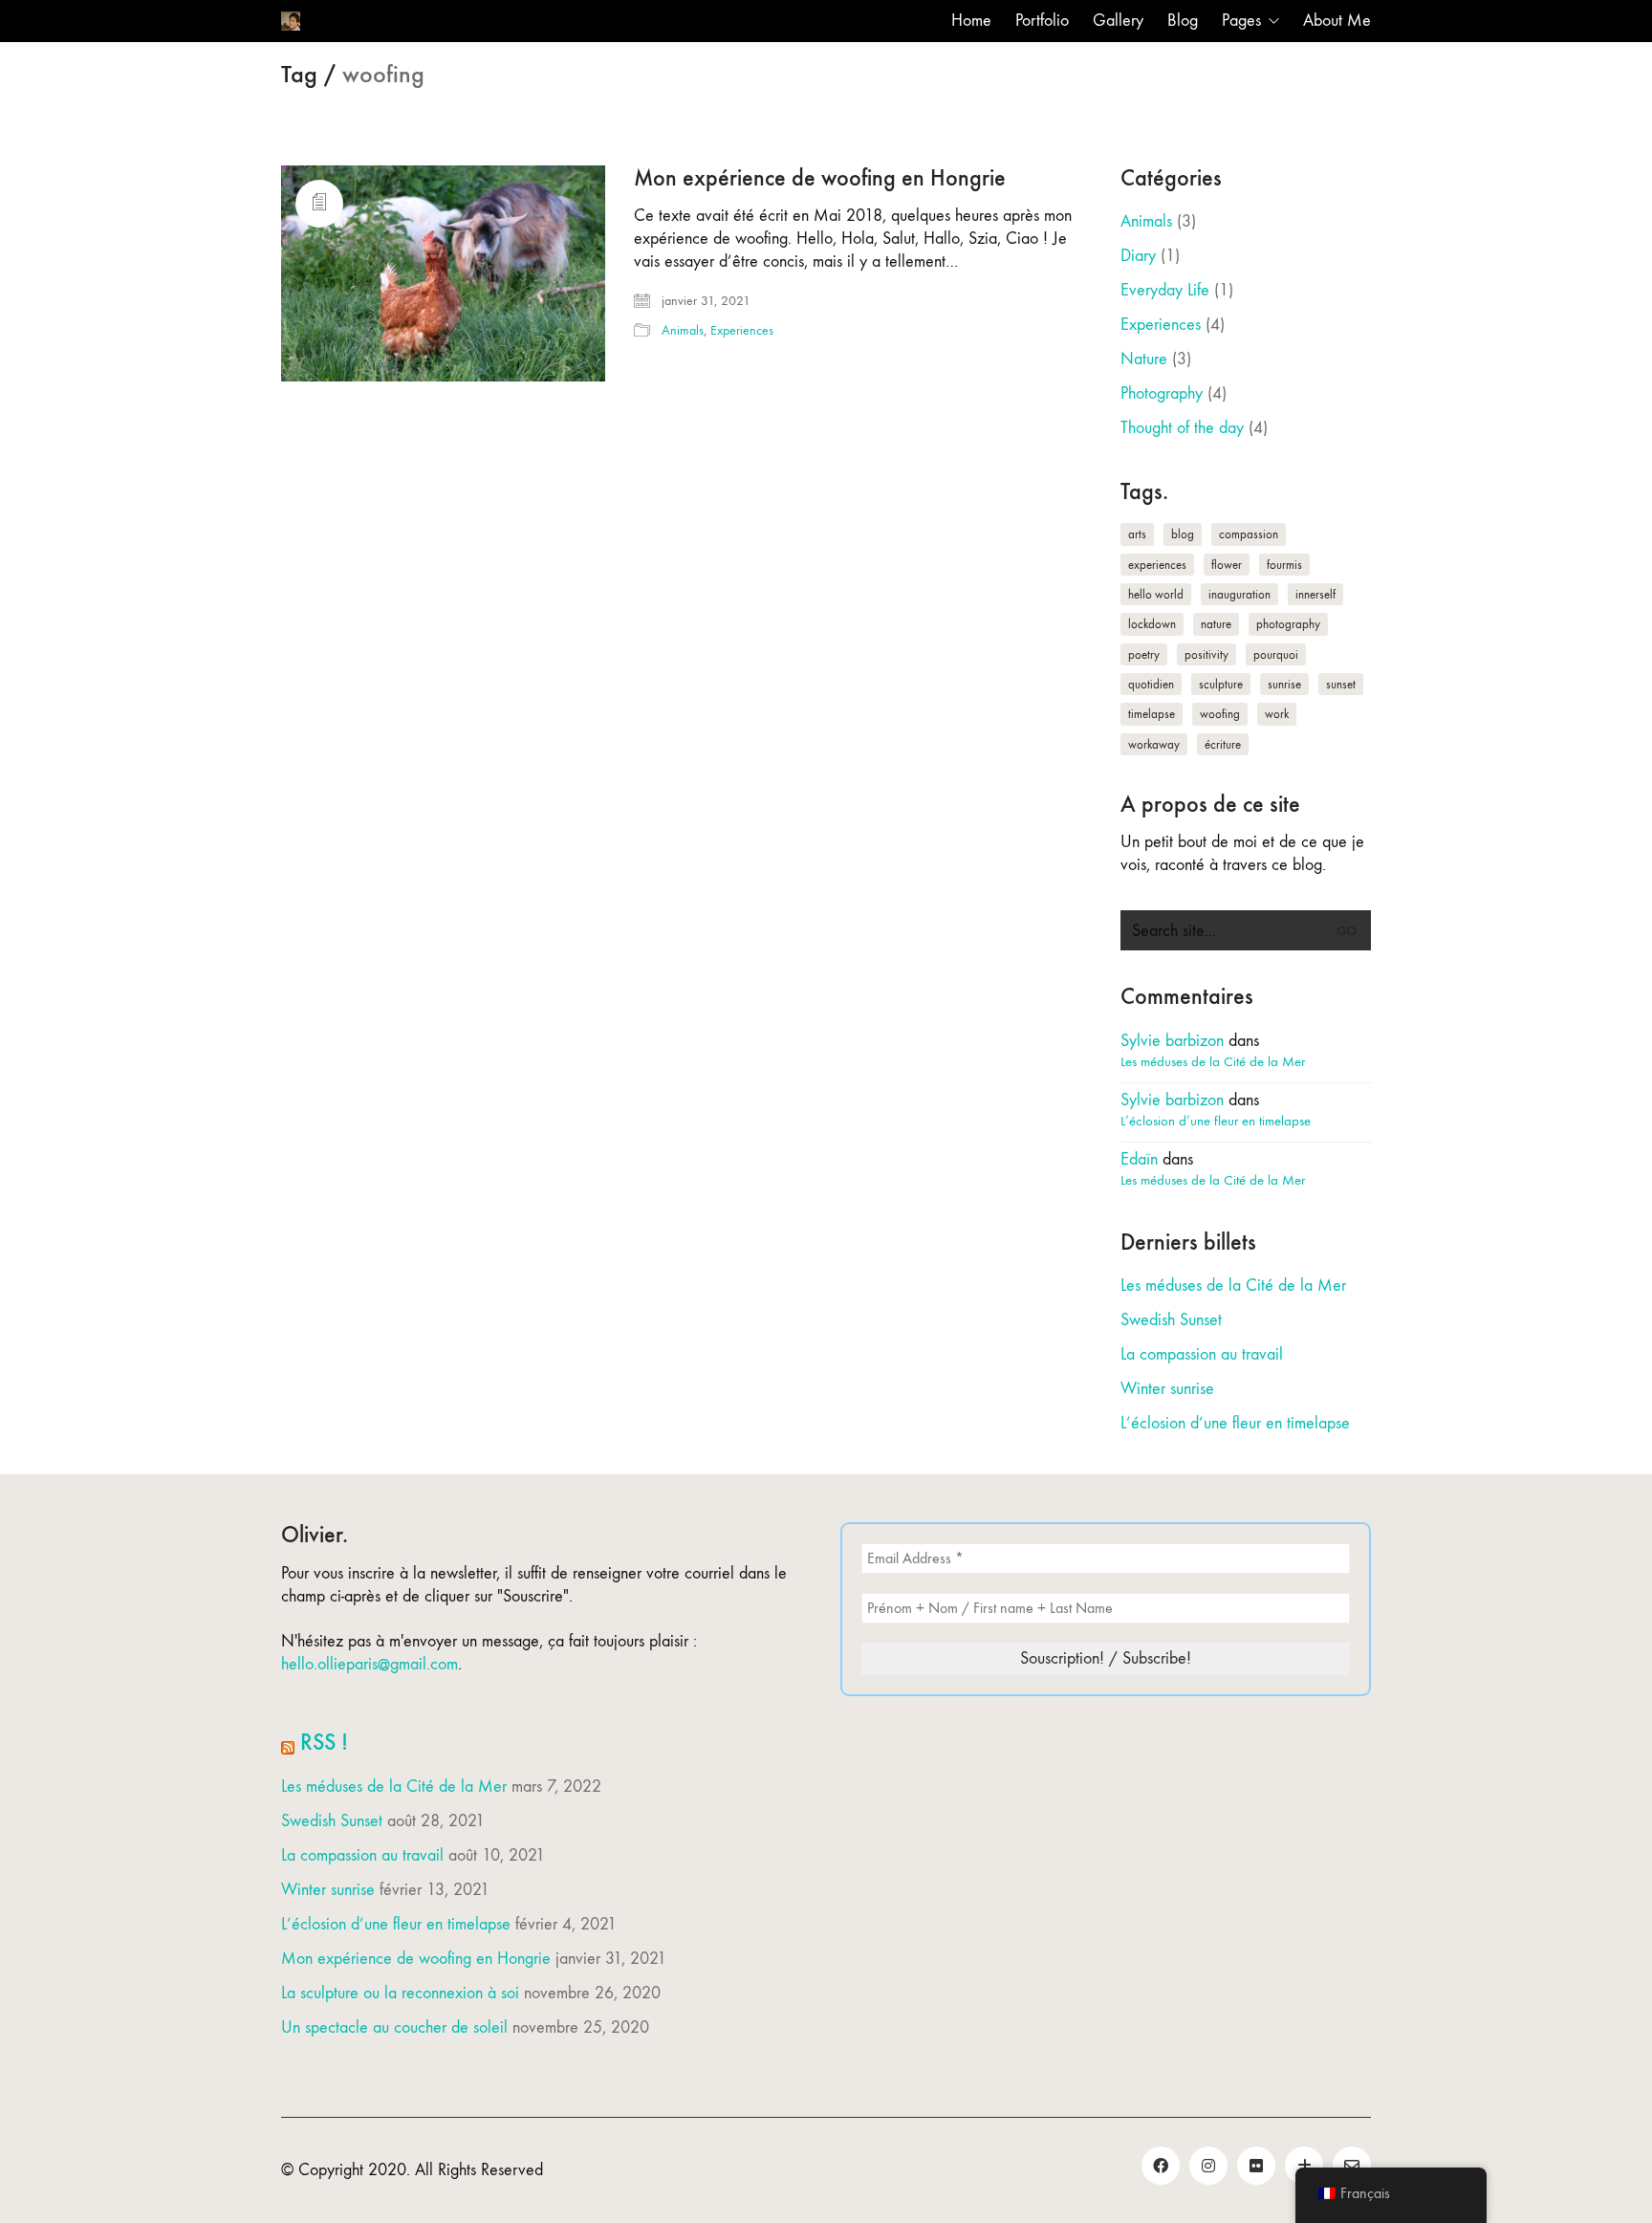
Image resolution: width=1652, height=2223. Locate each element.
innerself (1315, 594)
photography (1288, 624)
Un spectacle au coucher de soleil (394, 2027)
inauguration (1239, 594)
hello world (1156, 594)
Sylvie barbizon (1172, 1041)
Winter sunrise (1167, 1389)
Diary (1138, 256)
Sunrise (1284, 684)
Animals (683, 330)
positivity (1206, 654)
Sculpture (1221, 684)
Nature (1144, 359)
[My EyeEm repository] (1304, 2166)
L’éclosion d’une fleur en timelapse (1216, 1121)
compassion (1249, 534)
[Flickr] (1256, 2166)
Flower (1227, 565)
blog (1183, 534)
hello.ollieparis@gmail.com (370, 1664)
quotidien (1151, 684)
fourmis (1284, 565)
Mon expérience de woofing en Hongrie (820, 178)
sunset (1341, 684)
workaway (1154, 744)
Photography (1162, 393)
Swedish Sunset (1171, 1320)
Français (1365, 2193)
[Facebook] (1161, 2166)
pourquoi (1276, 654)
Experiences (742, 330)
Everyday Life (1165, 290)
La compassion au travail (1202, 1354)
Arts (1137, 534)
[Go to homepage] (291, 21)
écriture (1223, 744)
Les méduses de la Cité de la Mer (1213, 1061)
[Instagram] (1208, 2166)
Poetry (1144, 654)
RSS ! (324, 1742)
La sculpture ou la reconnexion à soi (400, 1993)
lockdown (1152, 624)
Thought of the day (1182, 428)
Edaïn (1139, 1159)
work (1277, 714)
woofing (1220, 714)
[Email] (1352, 2166)
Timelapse (1152, 714)
